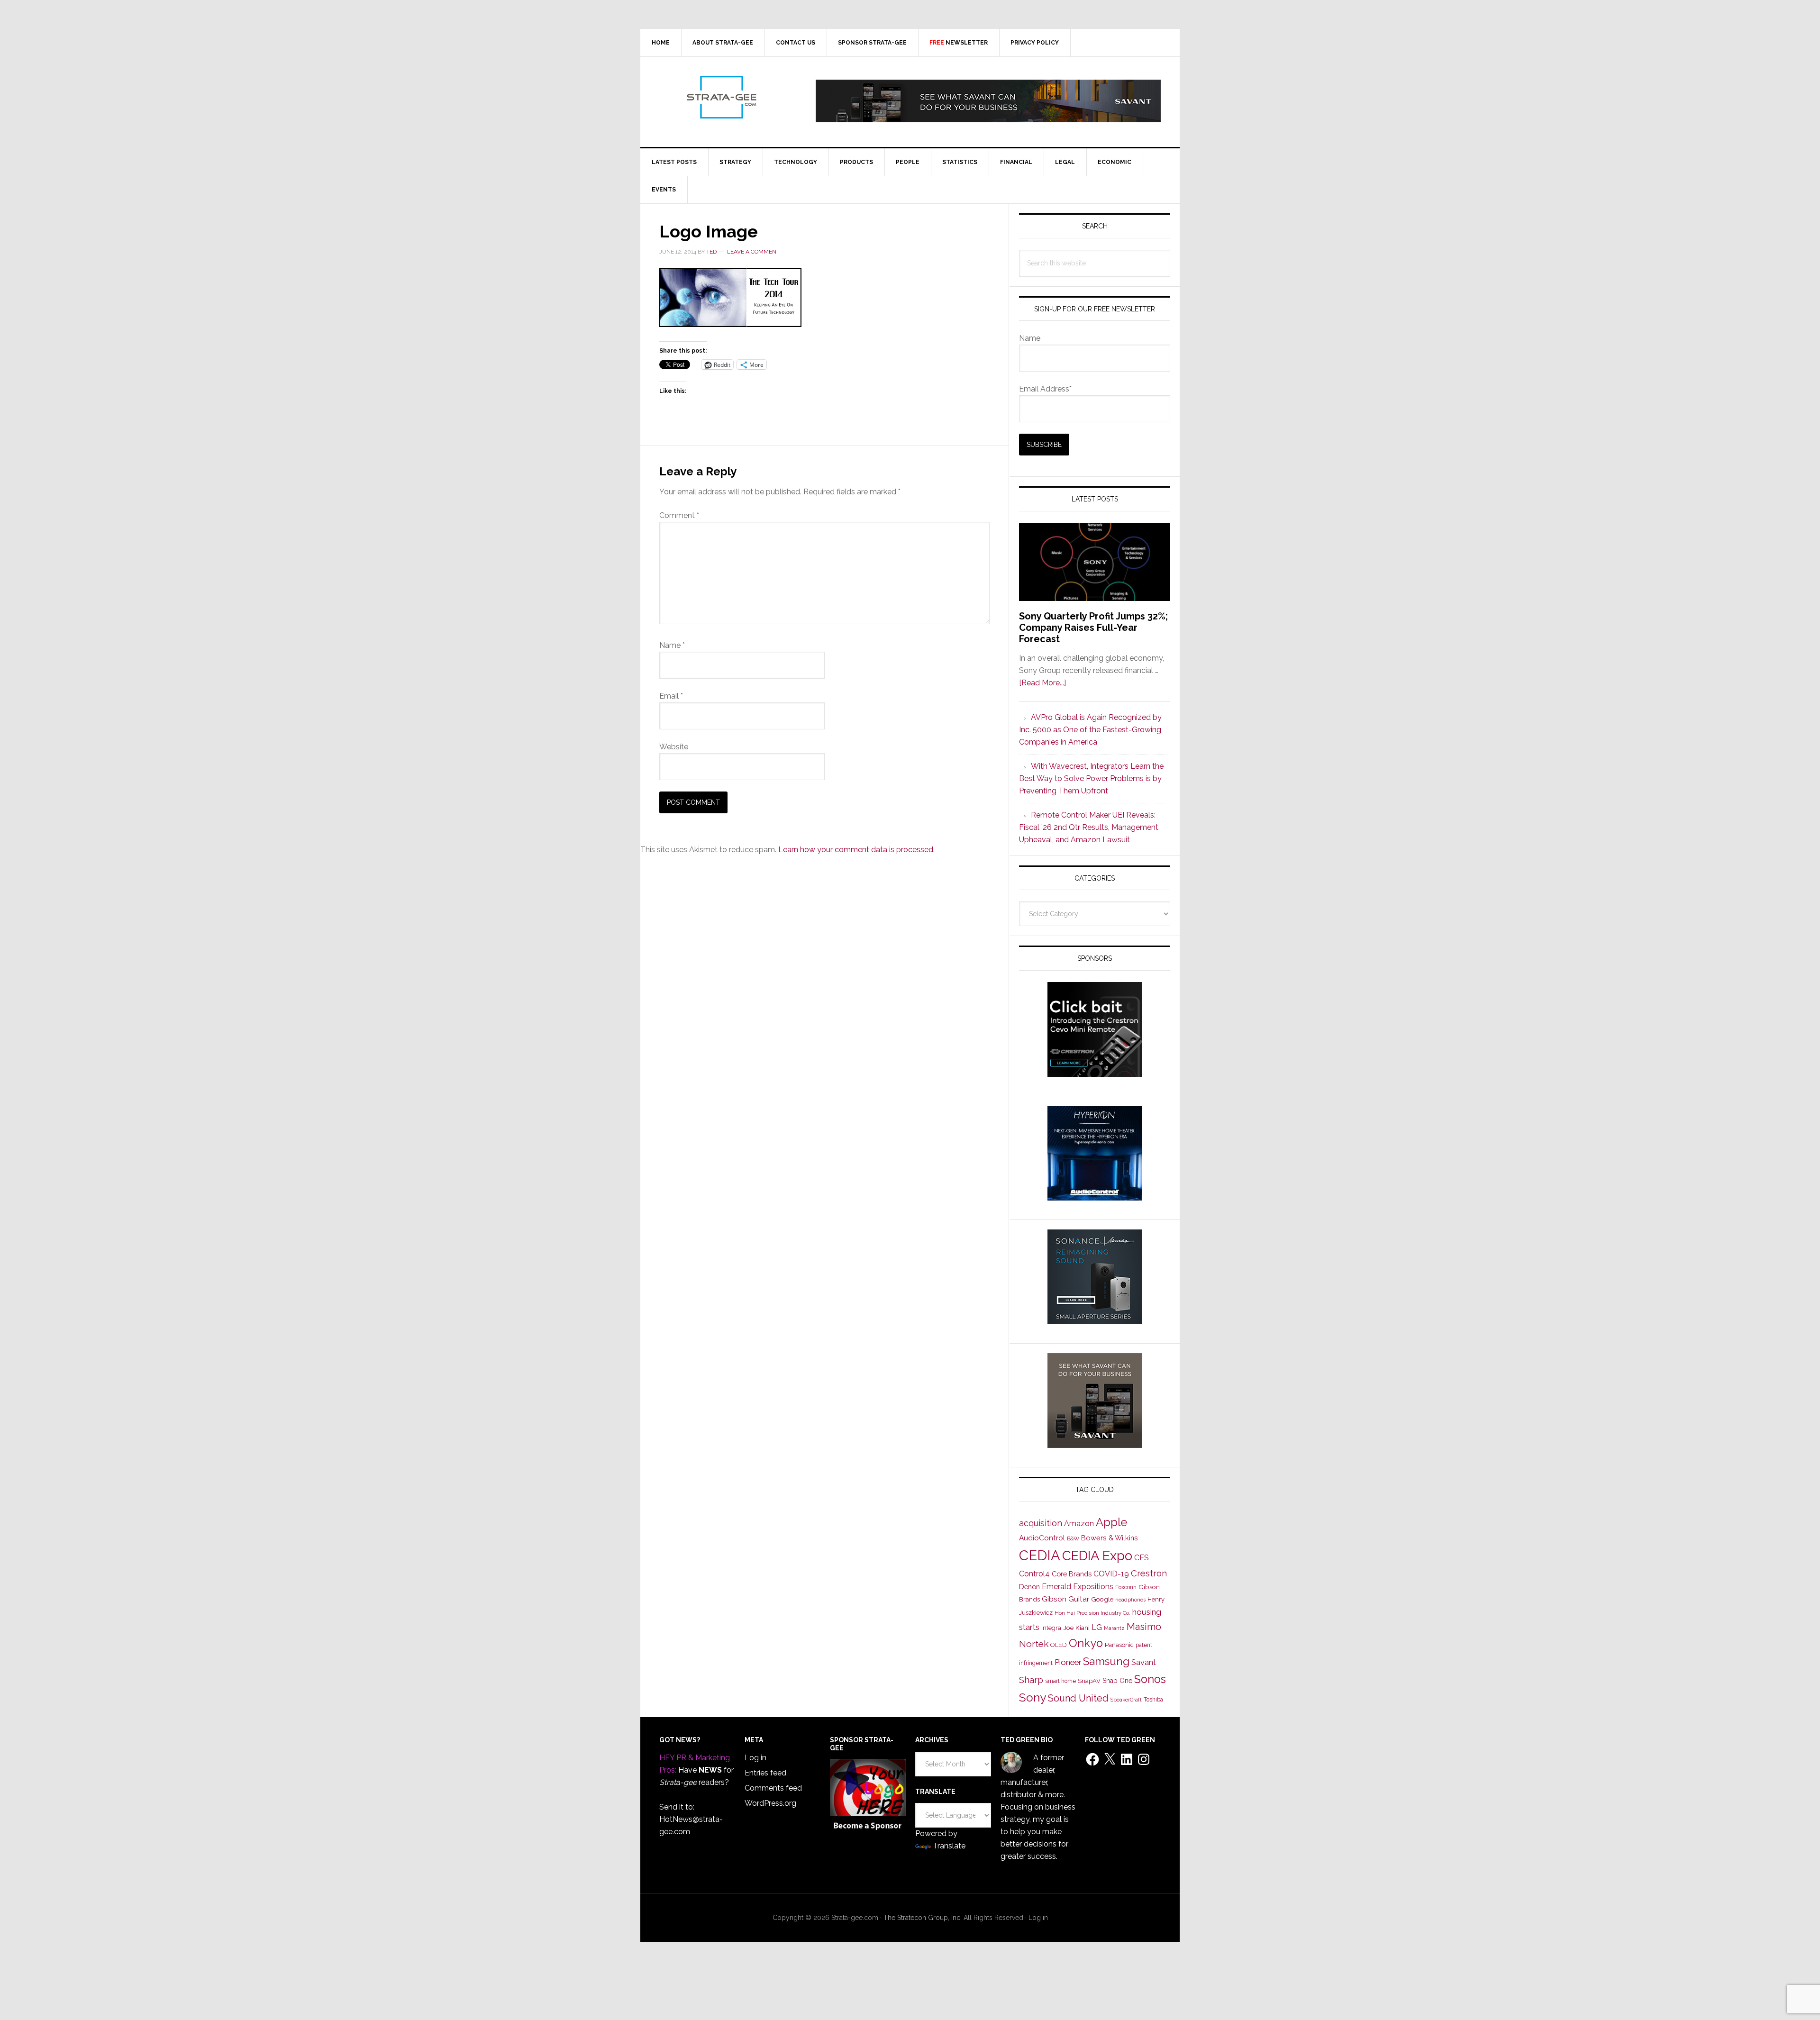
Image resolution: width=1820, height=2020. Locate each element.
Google (1102, 1599)
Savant (1144, 1662)
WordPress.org (770, 1803)
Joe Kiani (1076, 1628)
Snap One (1117, 1681)
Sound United (1078, 1698)
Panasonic (1119, 1645)
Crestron (1149, 1573)
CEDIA (1040, 1555)
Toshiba (1153, 1700)
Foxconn (1126, 1587)
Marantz (1114, 1628)
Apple (1111, 1522)
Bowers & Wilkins (1110, 1538)
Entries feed (765, 1773)
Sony (1033, 1697)
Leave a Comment (753, 252)
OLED (1059, 1645)
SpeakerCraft (1126, 1700)
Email (671, 696)
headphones (1130, 1600)
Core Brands (1072, 1574)
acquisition (1041, 1523)
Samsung (1106, 1661)
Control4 (1034, 1574)
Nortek (1034, 1644)
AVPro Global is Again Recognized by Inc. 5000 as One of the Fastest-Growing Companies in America (1090, 730)
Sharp (1031, 1680)
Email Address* (1045, 389)
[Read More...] (1042, 683)
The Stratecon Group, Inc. (924, 1918)
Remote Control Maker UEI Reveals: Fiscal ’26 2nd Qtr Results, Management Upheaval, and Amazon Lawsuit (1089, 827)
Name (672, 645)
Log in (755, 1758)
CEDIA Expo (1097, 1556)
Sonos (1150, 1679)
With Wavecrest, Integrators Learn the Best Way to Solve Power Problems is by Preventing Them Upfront (1091, 778)
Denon (1029, 1587)
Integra (1051, 1628)
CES (1142, 1558)
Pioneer (1068, 1662)
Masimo (1144, 1627)
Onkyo (1086, 1643)
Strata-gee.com (721, 97)
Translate (949, 1846)
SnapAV (1089, 1681)
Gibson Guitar (1065, 1599)
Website (674, 747)
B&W (1073, 1538)
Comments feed (773, 1788)
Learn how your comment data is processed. (856, 850)
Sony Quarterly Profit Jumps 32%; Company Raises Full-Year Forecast (1093, 628)
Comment (679, 515)
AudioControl (1042, 1538)
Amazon (1079, 1524)
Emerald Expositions (1078, 1587)
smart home (1060, 1681)
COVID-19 (1111, 1574)
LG (1097, 1627)
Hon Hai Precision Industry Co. (1092, 1613)
